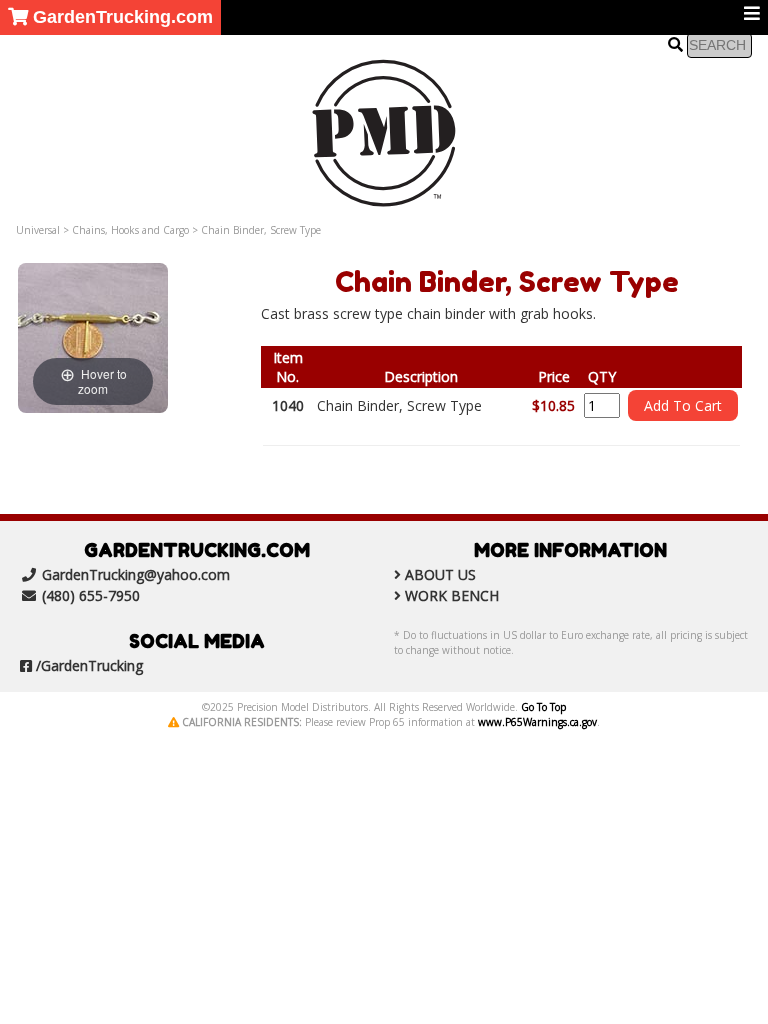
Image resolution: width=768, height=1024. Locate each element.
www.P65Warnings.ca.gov (537, 722)
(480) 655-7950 (91, 595)
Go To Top (543, 707)
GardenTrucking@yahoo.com (136, 574)
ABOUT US (440, 574)
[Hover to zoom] (93, 336)
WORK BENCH (452, 595)
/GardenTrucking (89, 665)
